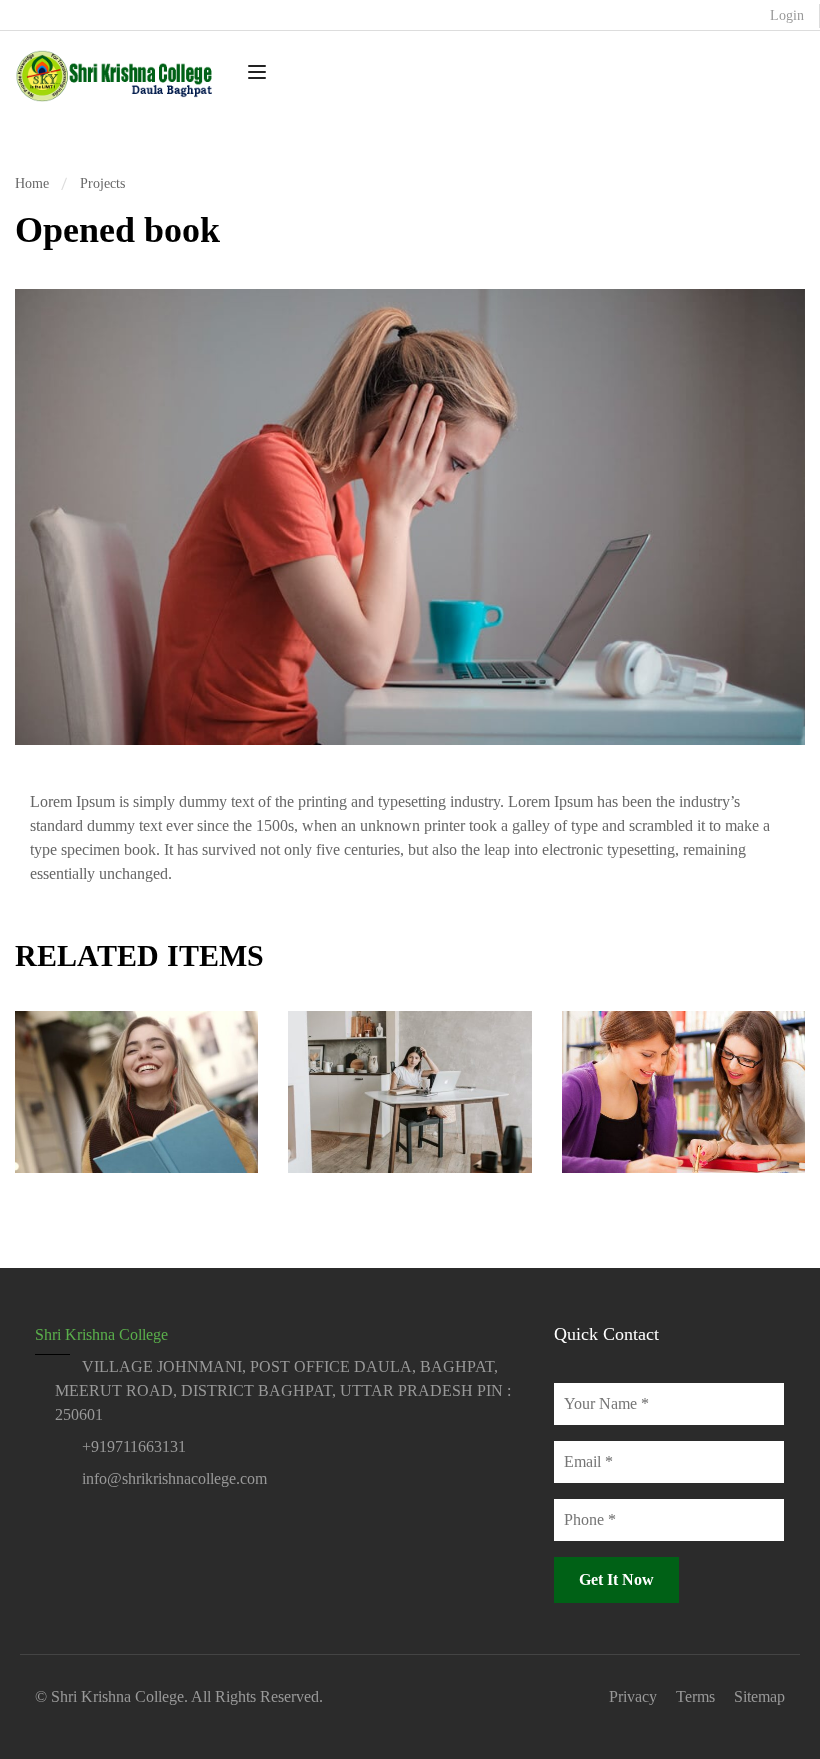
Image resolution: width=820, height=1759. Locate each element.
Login (787, 15)
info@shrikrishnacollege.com (174, 1478)
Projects (102, 183)
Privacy (633, 1696)
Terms (695, 1696)
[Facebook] (43, 1523)
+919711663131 (134, 1446)
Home (32, 183)
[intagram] (78, 1523)
